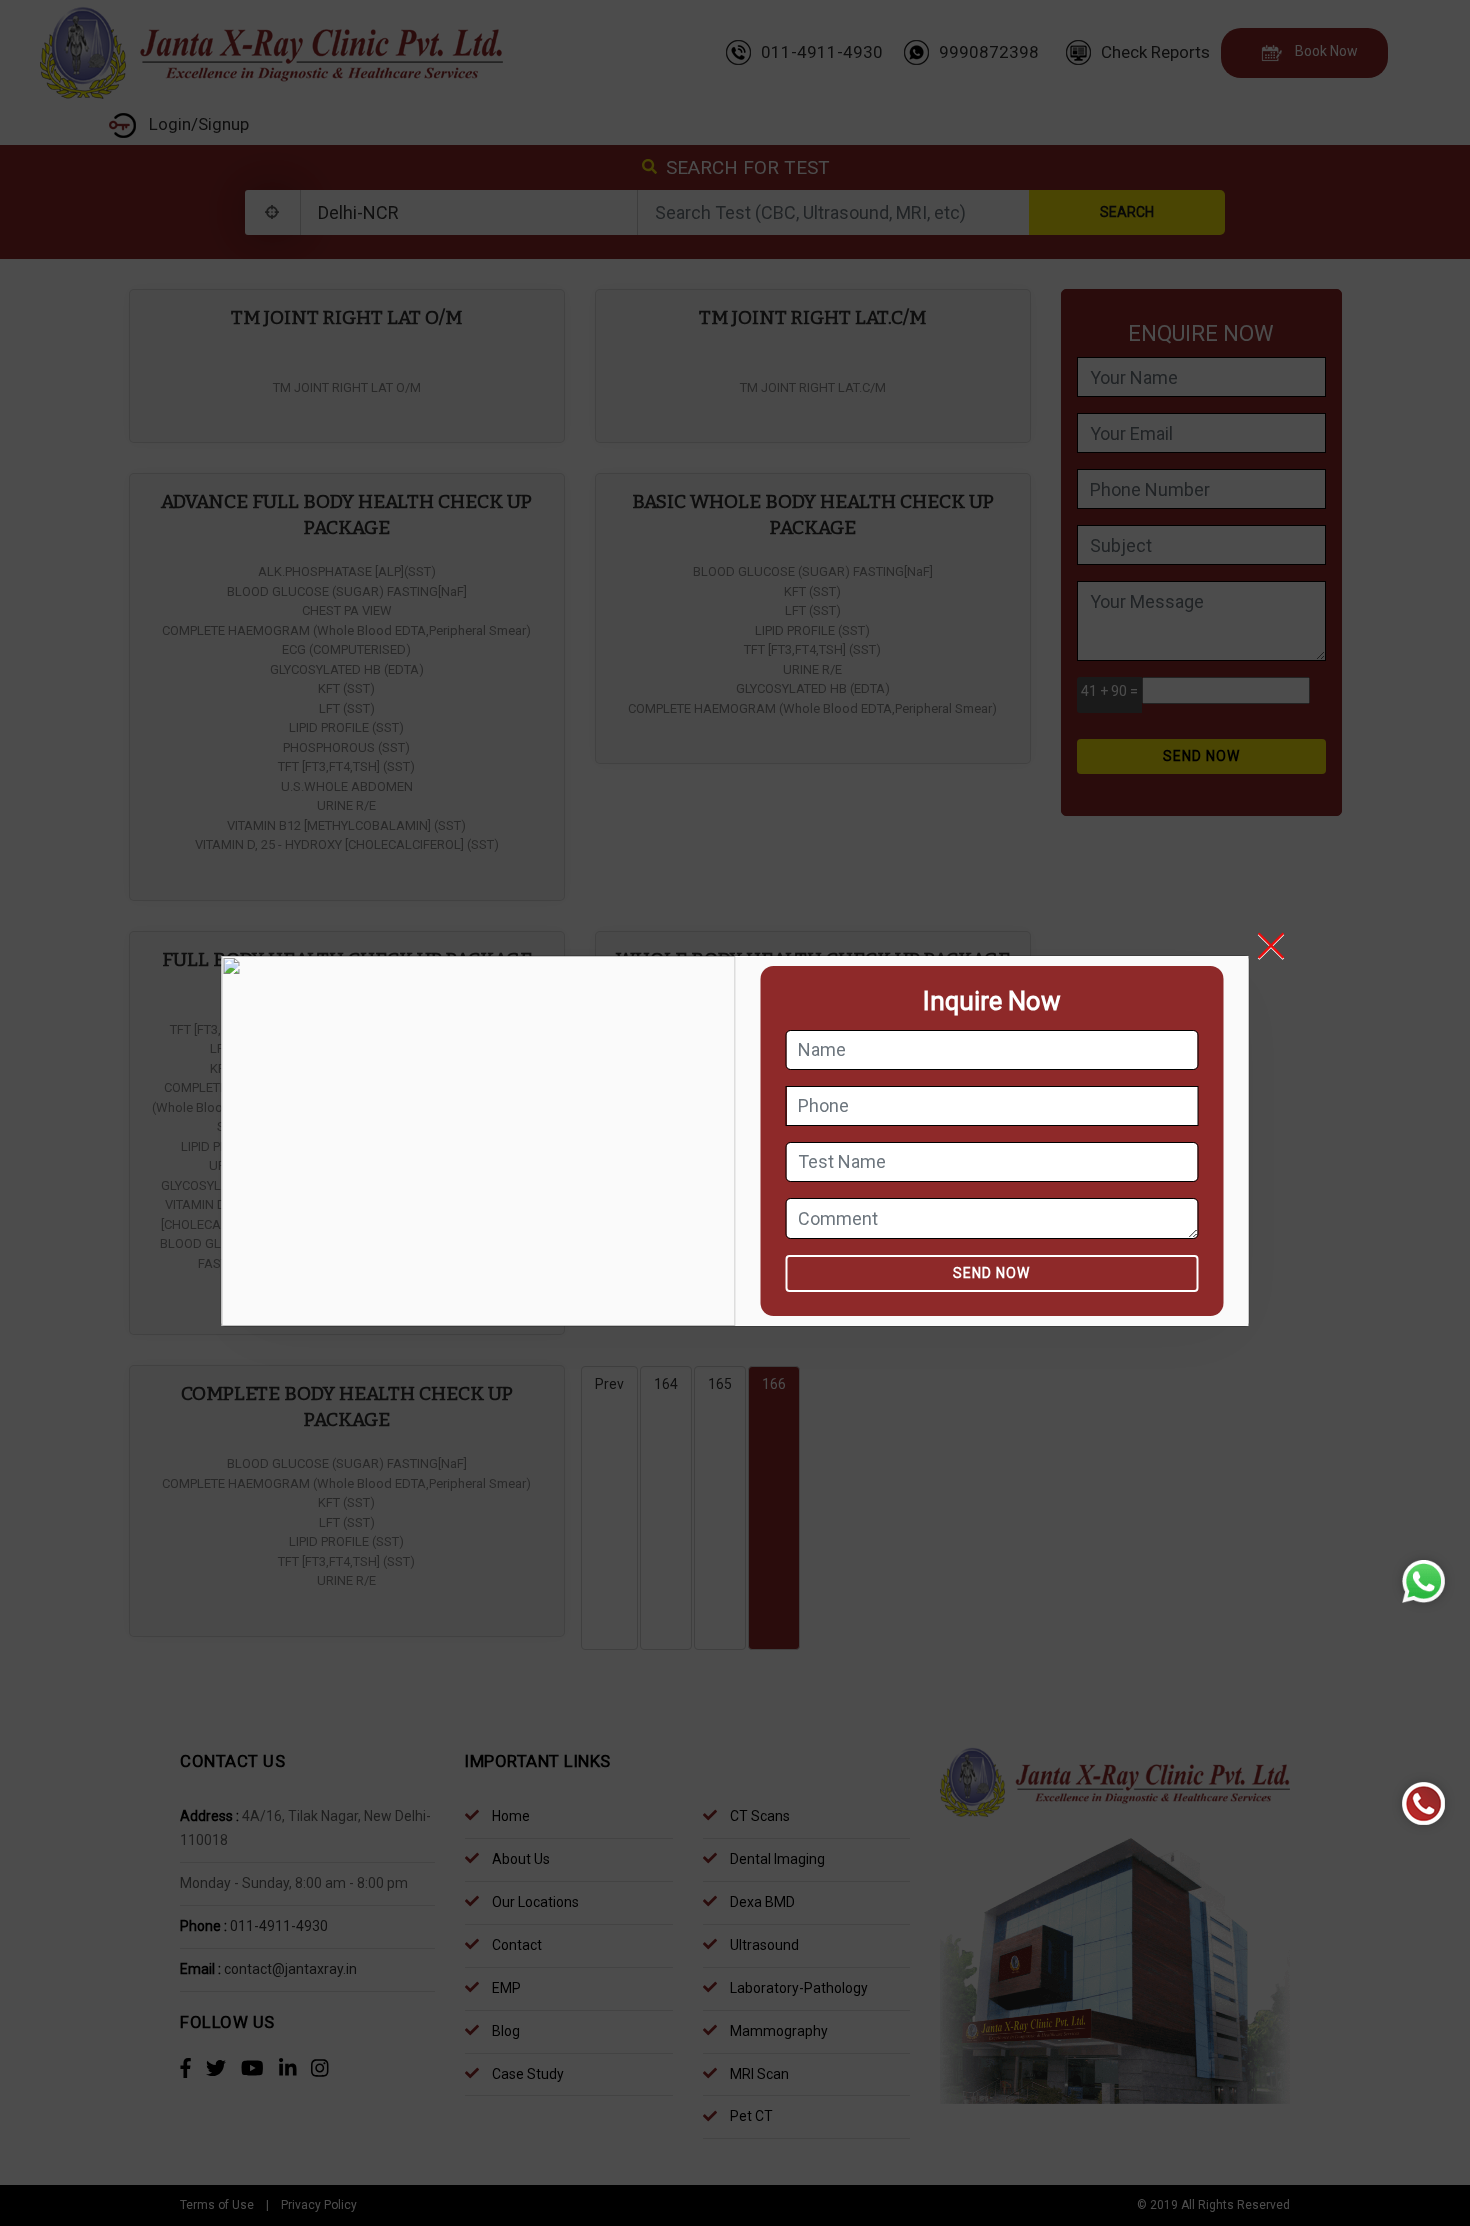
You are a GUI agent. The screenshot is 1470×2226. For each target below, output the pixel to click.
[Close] (1285, 946)
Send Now (991, 1273)
